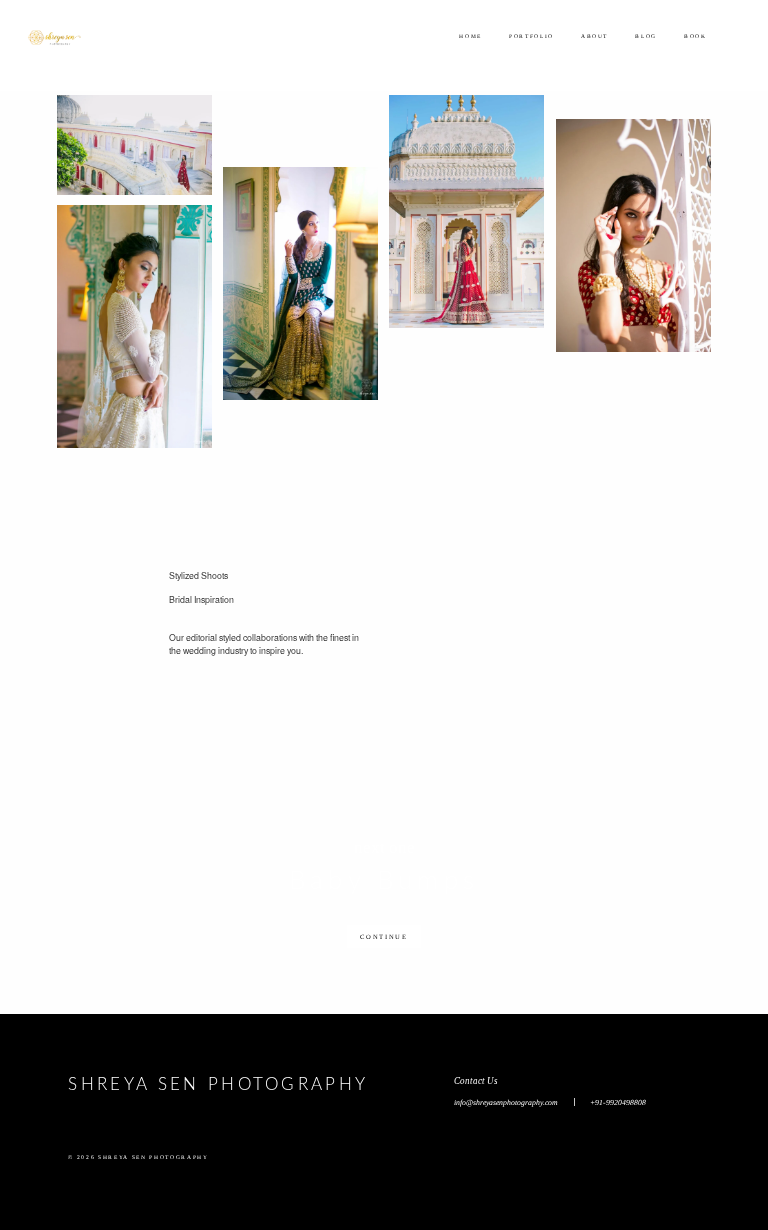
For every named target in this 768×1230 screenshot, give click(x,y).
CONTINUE (383, 936)
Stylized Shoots (198, 575)
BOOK (695, 36)
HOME (470, 36)
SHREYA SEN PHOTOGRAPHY (218, 1085)
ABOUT (594, 36)
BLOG (646, 36)
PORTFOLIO (531, 36)
